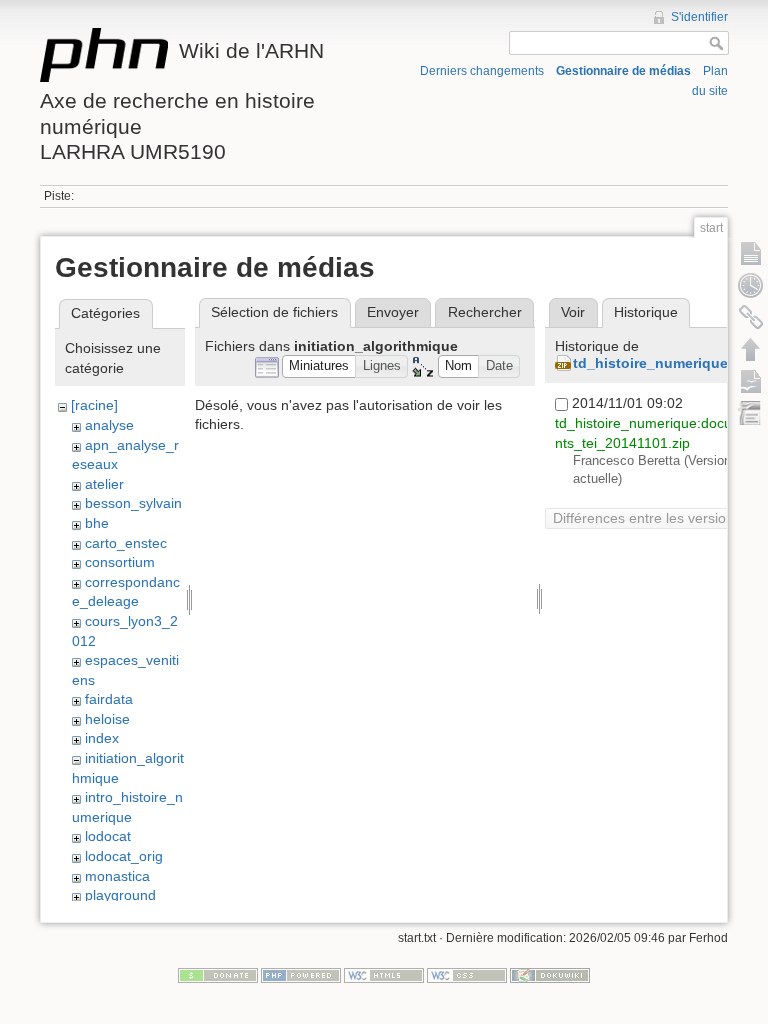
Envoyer (393, 312)
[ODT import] (751, 413)
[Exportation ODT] (751, 381)
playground (120, 895)
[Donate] (218, 975)
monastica (117, 876)
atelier (104, 484)
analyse (109, 425)
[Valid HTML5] (384, 975)
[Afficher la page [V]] (751, 253)
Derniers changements (482, 71)
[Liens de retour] (751, 317)
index (102, 738)
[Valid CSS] (467, 975)
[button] (319, 366)
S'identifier (699, 17)
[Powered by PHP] (301, 975)
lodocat (108, 836)
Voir (573, 312)
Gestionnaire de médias (623, 71)
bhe (97, 523)
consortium (120, 562)
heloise (107, 719)
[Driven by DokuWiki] (550, 975)
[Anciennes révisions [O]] (751, 285)
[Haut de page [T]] (751, 349)
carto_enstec (126, 543)
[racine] (94, 405)
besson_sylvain (133, 503)
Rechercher (485, 312)
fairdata (109, 699)
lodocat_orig (124, 856)
